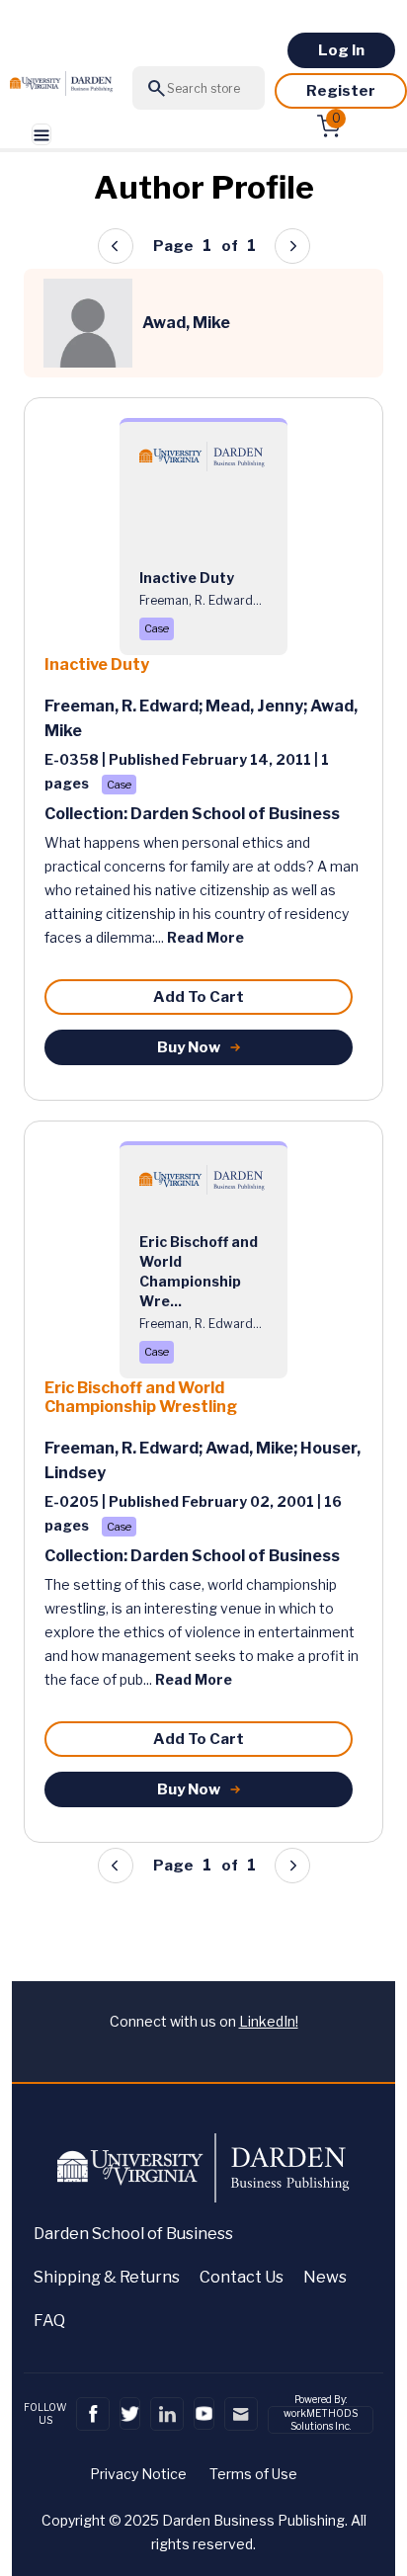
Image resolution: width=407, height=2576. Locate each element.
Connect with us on (204, 2021)
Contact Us (242, 2277)
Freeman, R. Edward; (125, 706)
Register (341, 91)
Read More (205, 937)
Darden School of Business (133, 2234)
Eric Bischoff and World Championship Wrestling (141, 1397)
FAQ (49, 2321)
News (325, 2277)
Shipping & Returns (107, 2277)
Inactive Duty (97, 665)
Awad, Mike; (253, 1448)
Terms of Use (253, 2474)
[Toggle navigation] (41, 135)
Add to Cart (199, 997)
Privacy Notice (138, 2474)
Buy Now (189, 1047)
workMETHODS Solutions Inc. (321, 2419)
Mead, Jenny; (258, 706)
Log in (341, 50)
